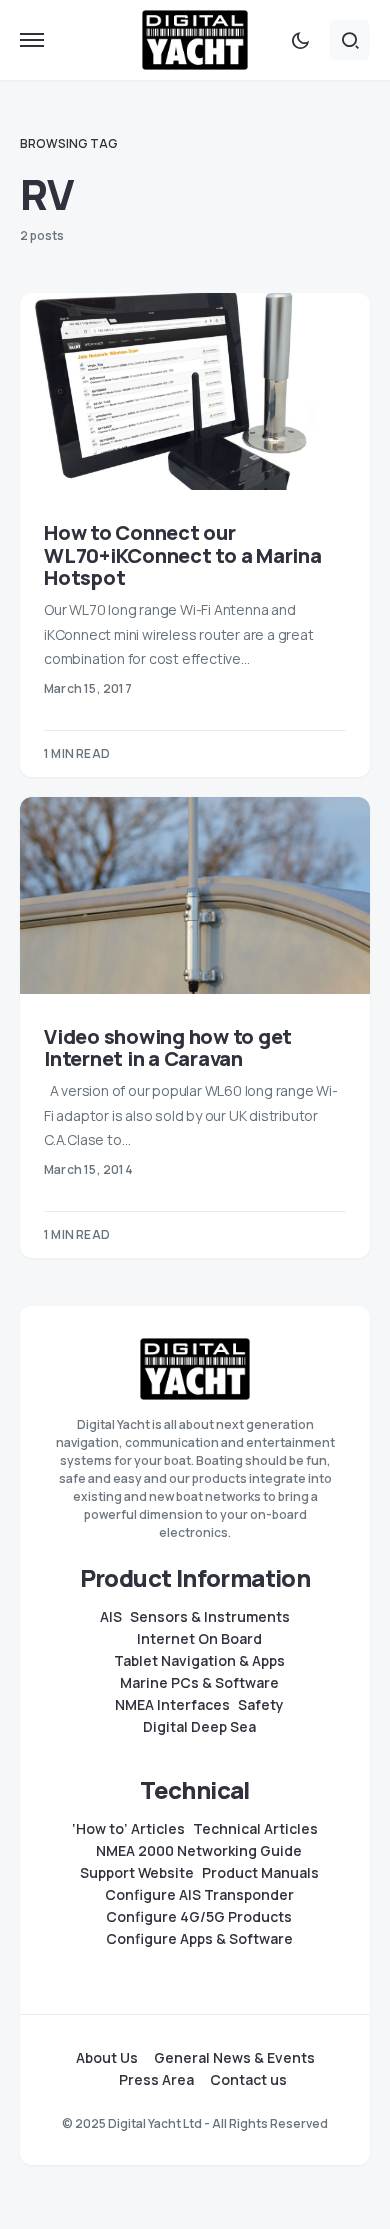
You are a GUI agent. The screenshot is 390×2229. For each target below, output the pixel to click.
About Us (107, 2058)
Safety (261, 1705)
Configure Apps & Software (199, 1939)
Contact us (248, 2080)
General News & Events (234, 2058)
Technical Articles (255, 1829)
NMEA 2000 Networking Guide (199, 1851)
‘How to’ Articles (128, 1829)
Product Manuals (260, 1873)
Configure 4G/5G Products (199, 1917)
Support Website (137, 1873)
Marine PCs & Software (199, 1683)
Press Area (156, 2080)
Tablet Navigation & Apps (199, 1661)
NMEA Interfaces (172, 1705)
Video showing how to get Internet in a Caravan (168, 1048)
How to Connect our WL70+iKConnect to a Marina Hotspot (183, 555)
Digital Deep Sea (199, 1727)
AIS (111, 1617)
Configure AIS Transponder (199, 1895)
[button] (32, 40)
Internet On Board (199, 1639)
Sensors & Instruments (210, 1617)
